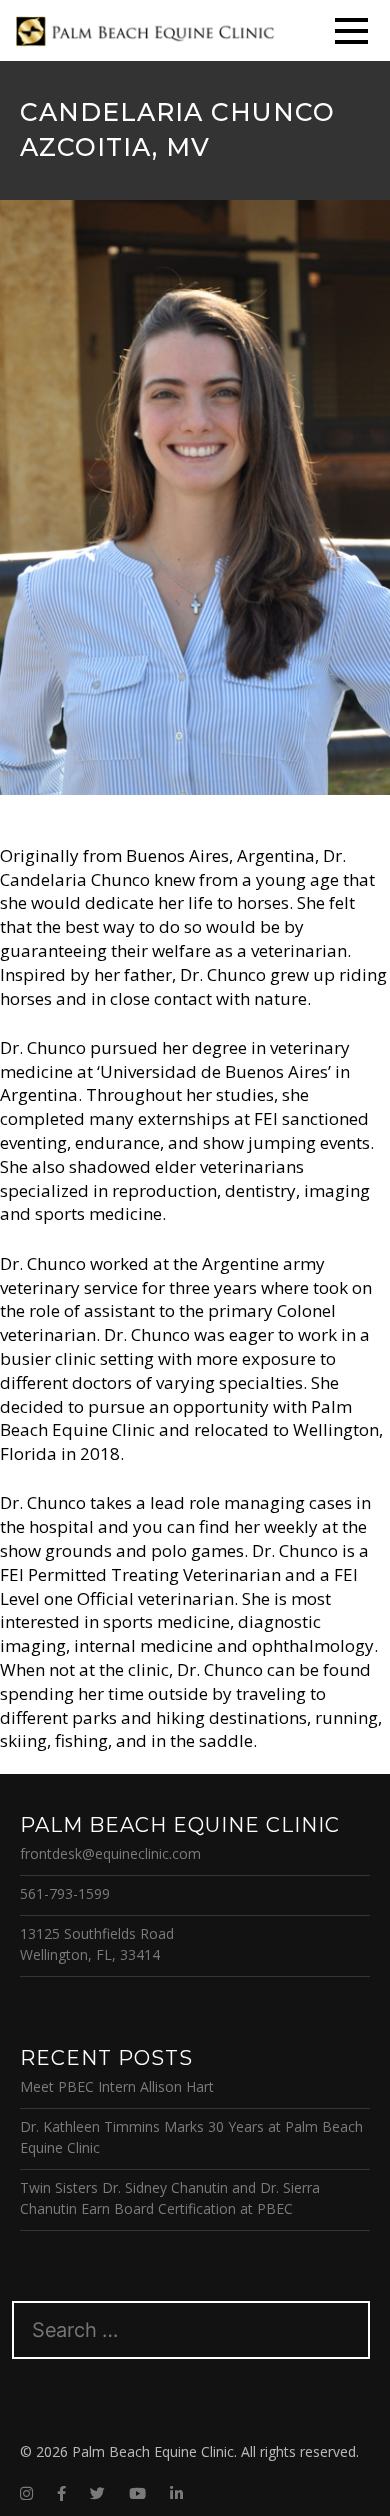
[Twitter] (97, 2493)
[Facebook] (61, 2493)
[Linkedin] (176, 2493)
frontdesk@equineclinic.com (110, 1853)
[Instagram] (26, 2493)
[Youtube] (137, 2493)
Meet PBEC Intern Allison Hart (117, 2086)
